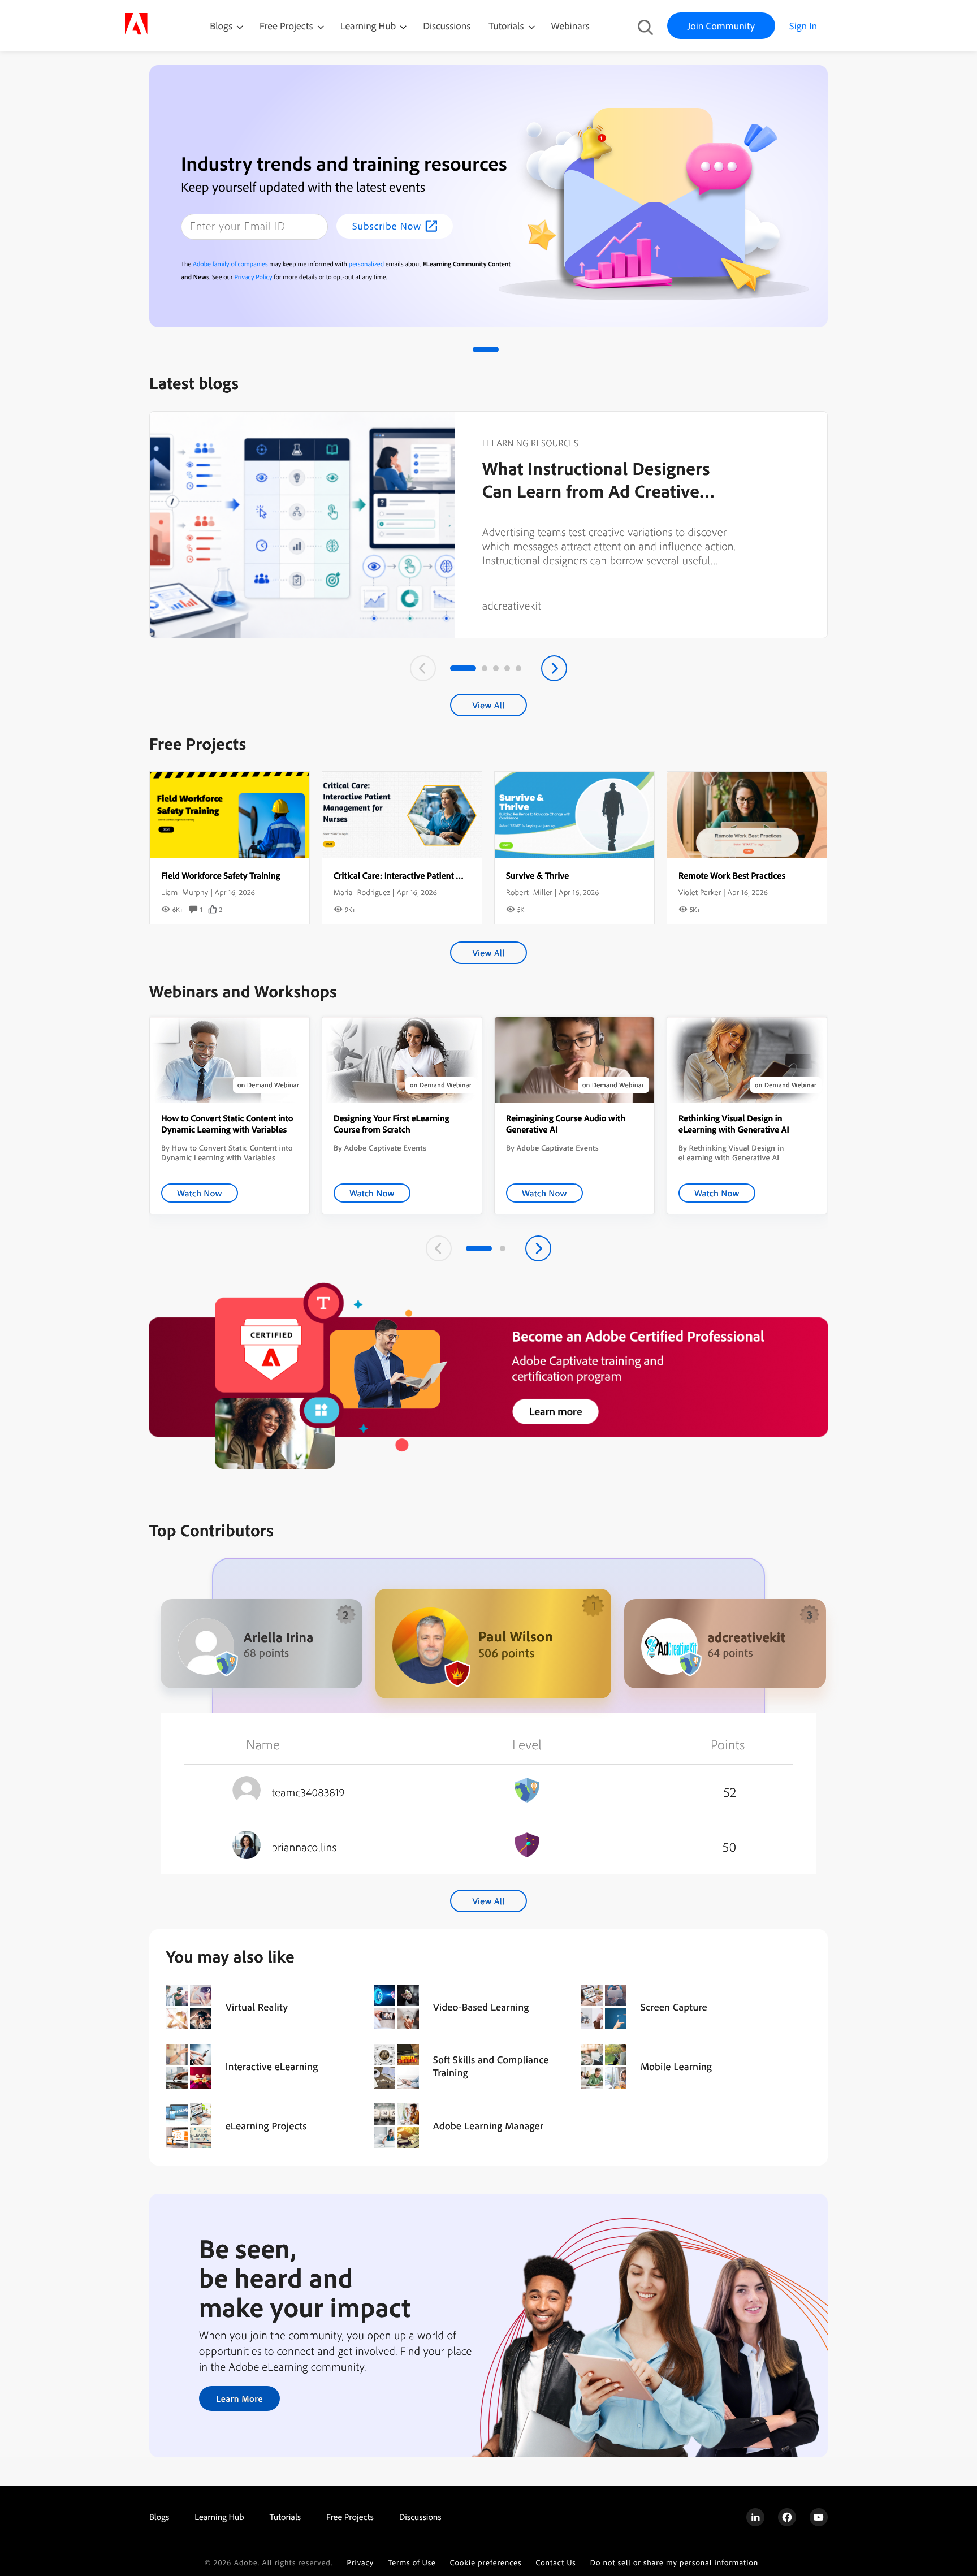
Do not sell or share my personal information (675, 2563)
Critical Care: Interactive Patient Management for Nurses (440, 875)
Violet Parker (700, 892)
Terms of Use (412, 2563)
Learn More (239, 2398)
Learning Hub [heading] (219, 2517)
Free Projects (288, 26)
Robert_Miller (529, 892)
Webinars (570, 26)
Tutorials (507, 26)
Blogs (221, 26)
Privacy (360, 2563)
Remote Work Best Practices (732, 875)
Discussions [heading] (420, 2517)
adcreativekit (512, 605)
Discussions (447, 26)
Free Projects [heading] (350, 2517)
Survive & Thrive (537, 875)
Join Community (721, 26)
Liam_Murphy (185, 892)
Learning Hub (369, 26)
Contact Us (555, 2563)
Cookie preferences (486, 2563)
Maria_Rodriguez (362, 892)
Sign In (803, 26)
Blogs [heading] (159, 2517)
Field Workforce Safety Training (221, 875)
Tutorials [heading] (285, 2517)
